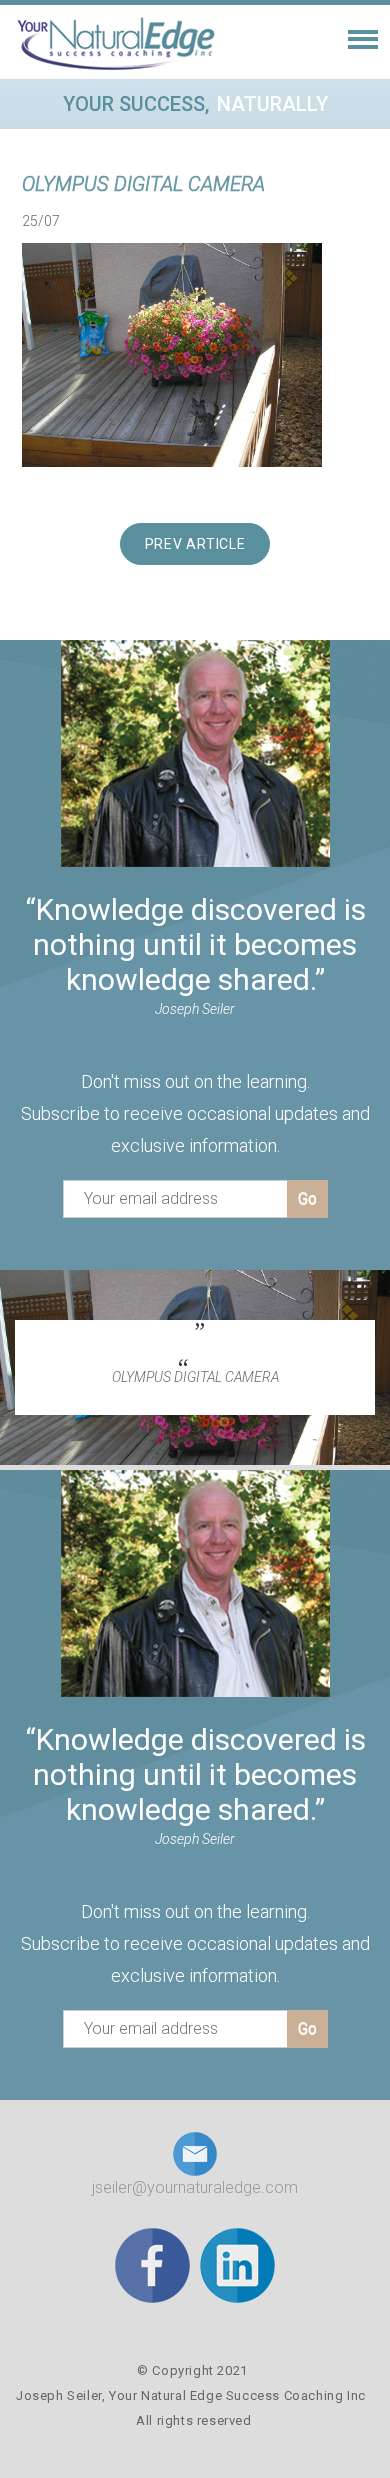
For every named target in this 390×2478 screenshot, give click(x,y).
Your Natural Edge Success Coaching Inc (237, 2395)
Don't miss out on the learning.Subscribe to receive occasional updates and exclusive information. (195, 1113)
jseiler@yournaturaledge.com (195, 2187)
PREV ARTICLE (195, 544)
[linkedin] (237, 2264)
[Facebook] (152, 2264)
